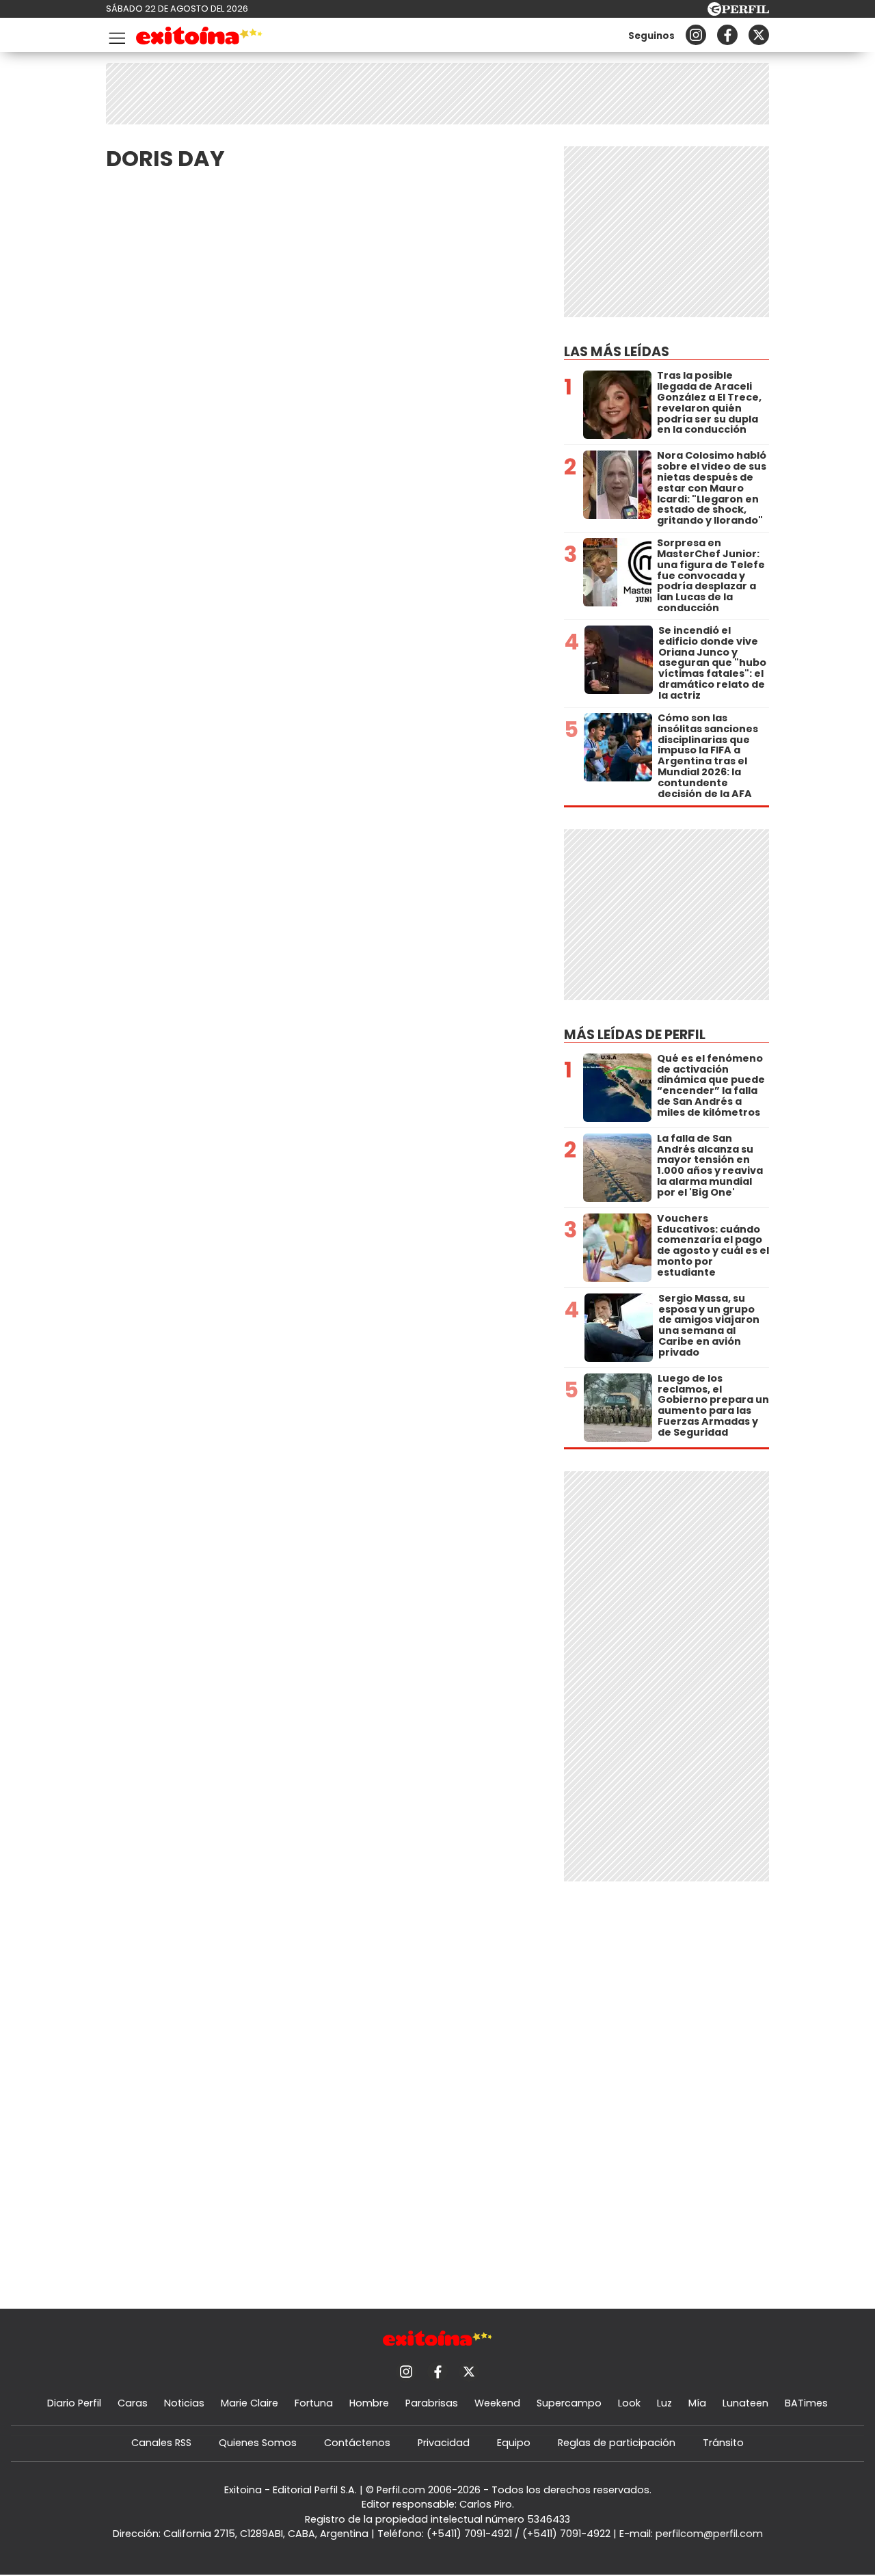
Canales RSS (161, 2443)
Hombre (369, 2403)
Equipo (514, 2443)
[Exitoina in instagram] (696, 35)
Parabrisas (432, 2403)
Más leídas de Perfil (635, 1035)
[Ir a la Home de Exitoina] (199, 38)
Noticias (184, 2403)
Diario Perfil (74, 2403)
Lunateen (745, 2403)
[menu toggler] (116, 35)
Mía (697, 2403)
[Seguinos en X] (759, 35)
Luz (664, 2403)
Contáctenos (357, 2443)
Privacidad (444, 2443)
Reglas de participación (617, 2443)
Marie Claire (250, 2403)
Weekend (497, 2403)
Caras (133, 2403)
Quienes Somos (258, 2443)
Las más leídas (617, 352)
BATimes (806, 2403)
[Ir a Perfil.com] (738, 12)
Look (629, 2403)
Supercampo (569, 2403)
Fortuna (314, 2403)
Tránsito (723, 2443)
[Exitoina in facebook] (727, 35)
